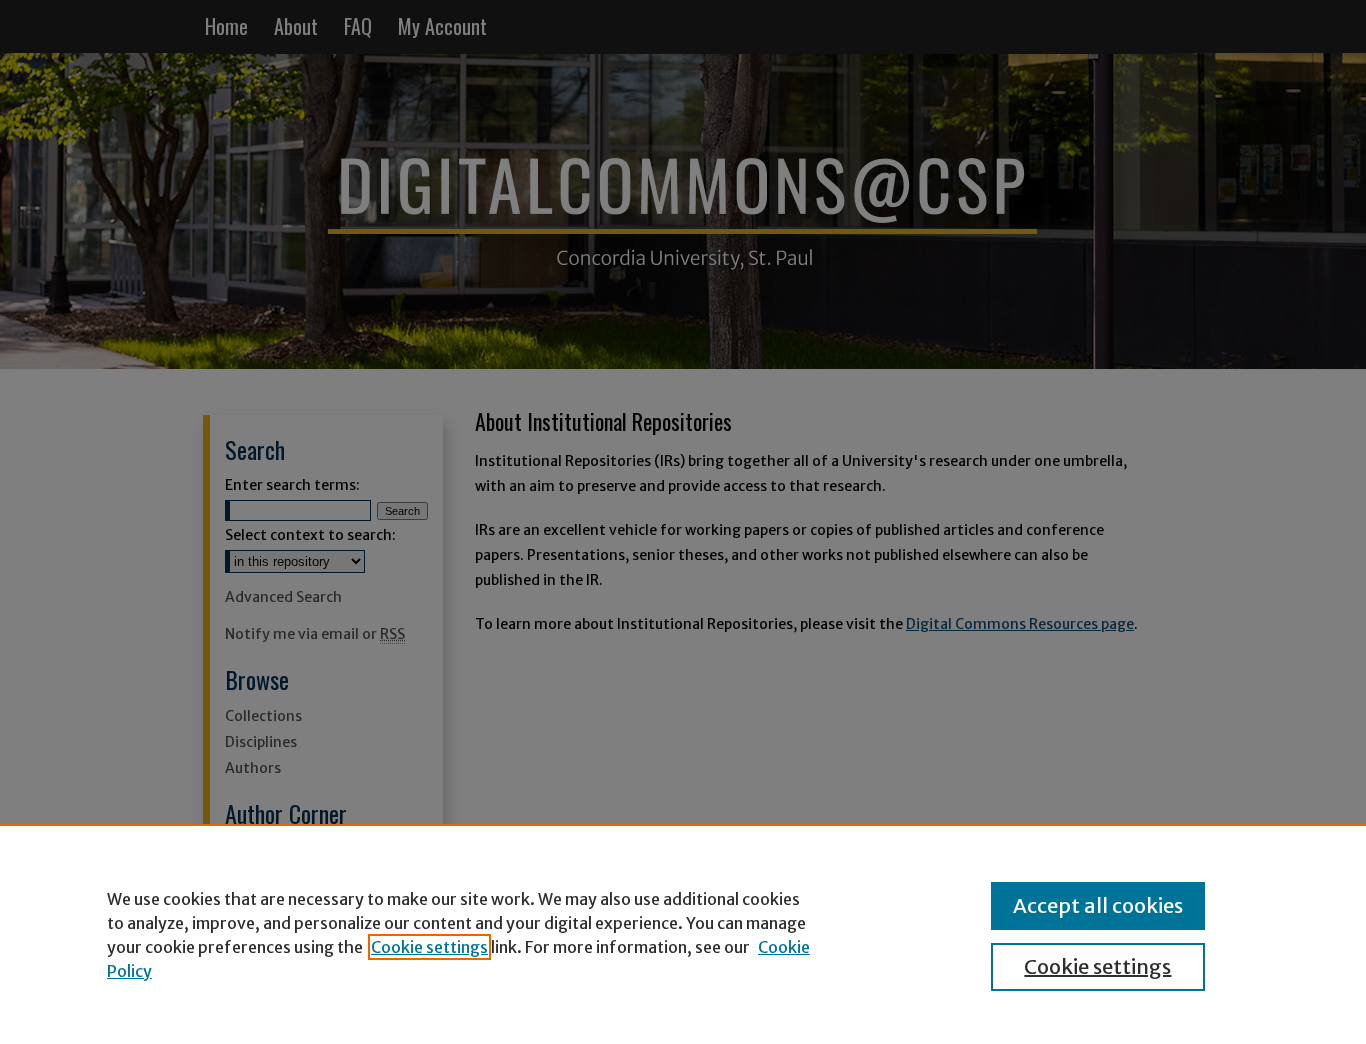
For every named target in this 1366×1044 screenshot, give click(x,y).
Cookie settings (429, 947)
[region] (683, 934)
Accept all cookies (1098, 905)
